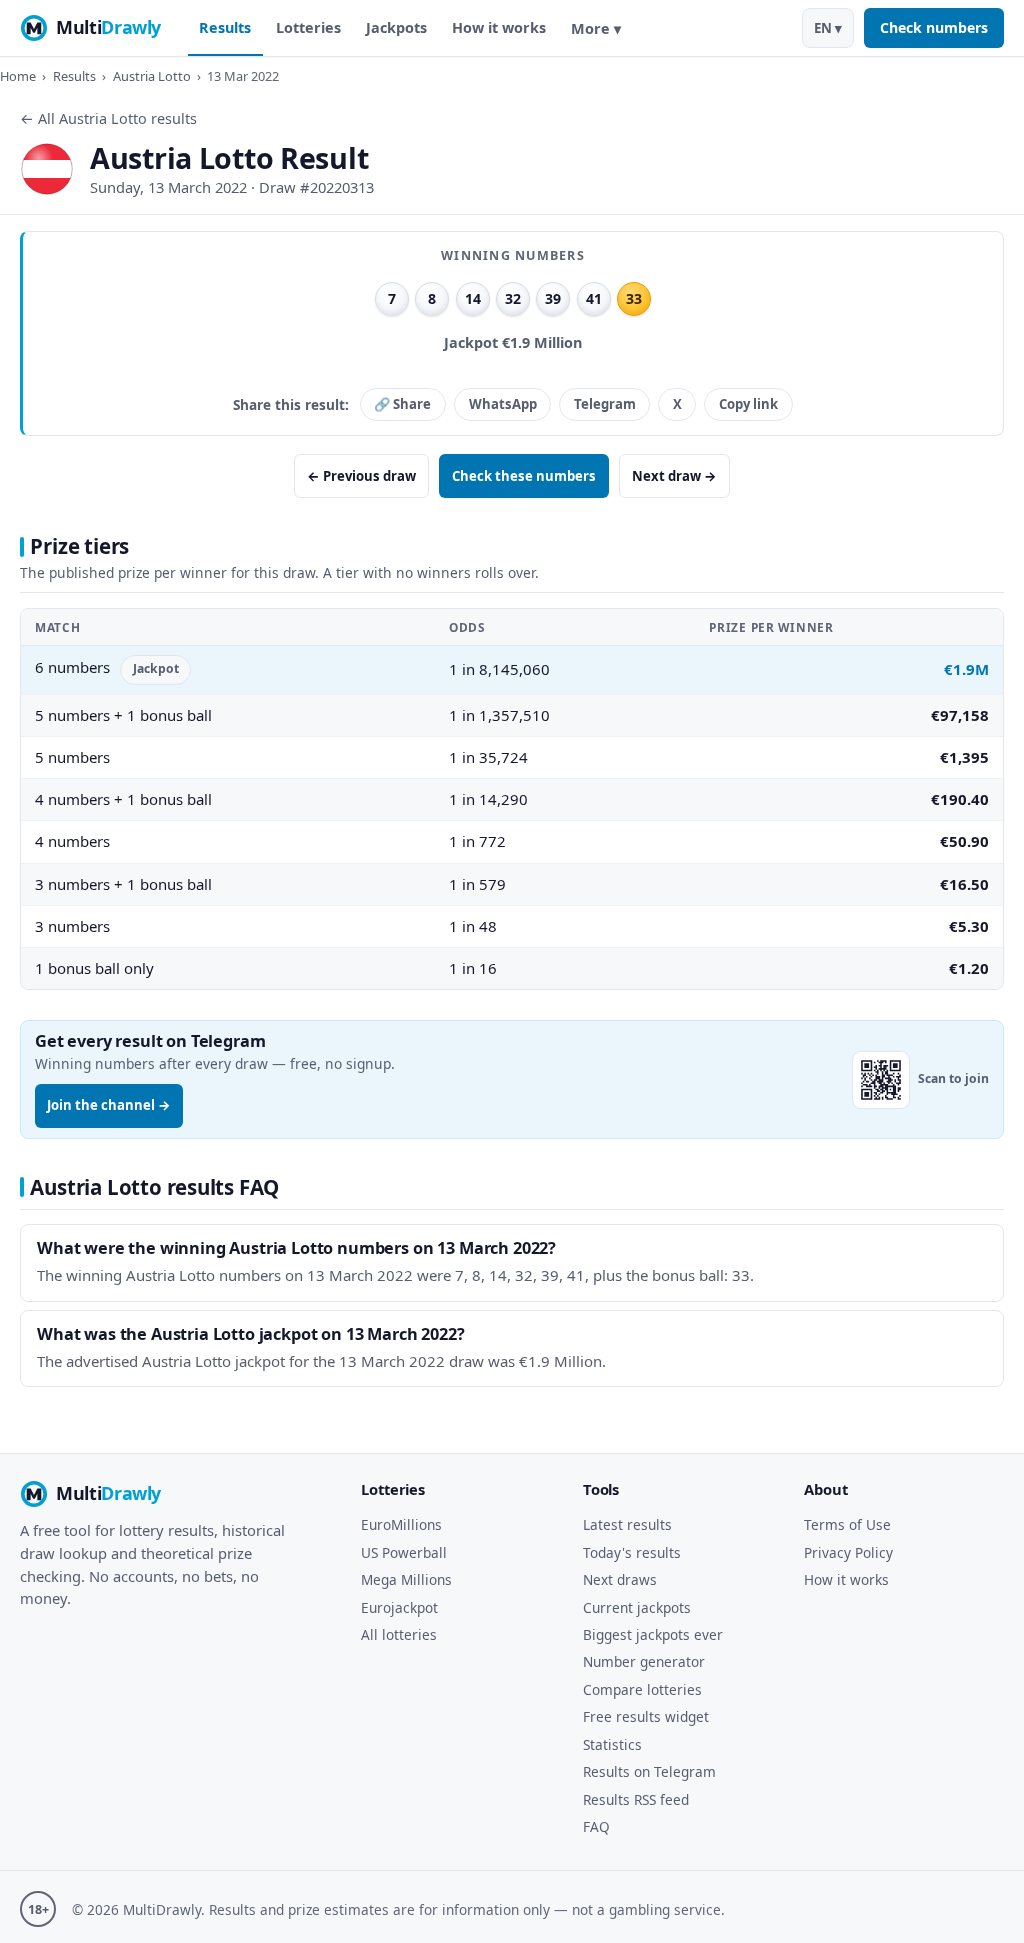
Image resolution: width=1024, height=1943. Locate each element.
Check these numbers (524, 476)
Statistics (612, 1744)
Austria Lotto (152, 76)
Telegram (605, 404)
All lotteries (399, 1634)
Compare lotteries (642, 1689)
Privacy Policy (848, 1552)
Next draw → (674, 476)
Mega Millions (406, 1579)
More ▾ (596, 28)
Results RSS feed (636, 1799)
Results (225, 27)
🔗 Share (402, 404)
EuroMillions (401, 1524)
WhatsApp (503, 404)
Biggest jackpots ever (653, 1634)
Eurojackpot (399, 1607)
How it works (499, 27)
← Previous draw (361, 476)
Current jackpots (637, 1607)
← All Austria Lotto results (108, 118)
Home (18, 76)
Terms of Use (847, 1524)
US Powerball (404, 1552)
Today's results (632, 1552)
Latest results (627, 1524)
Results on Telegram (649, 1771)
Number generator (644, 1661)
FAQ (596, 1826)
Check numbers (934, 27)
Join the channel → (109, 1105)
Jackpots (396, 27)
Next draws (620, 1579)
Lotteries (308, 27)
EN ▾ (828, 28)
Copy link (748, 404)
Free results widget (646, 1716)
